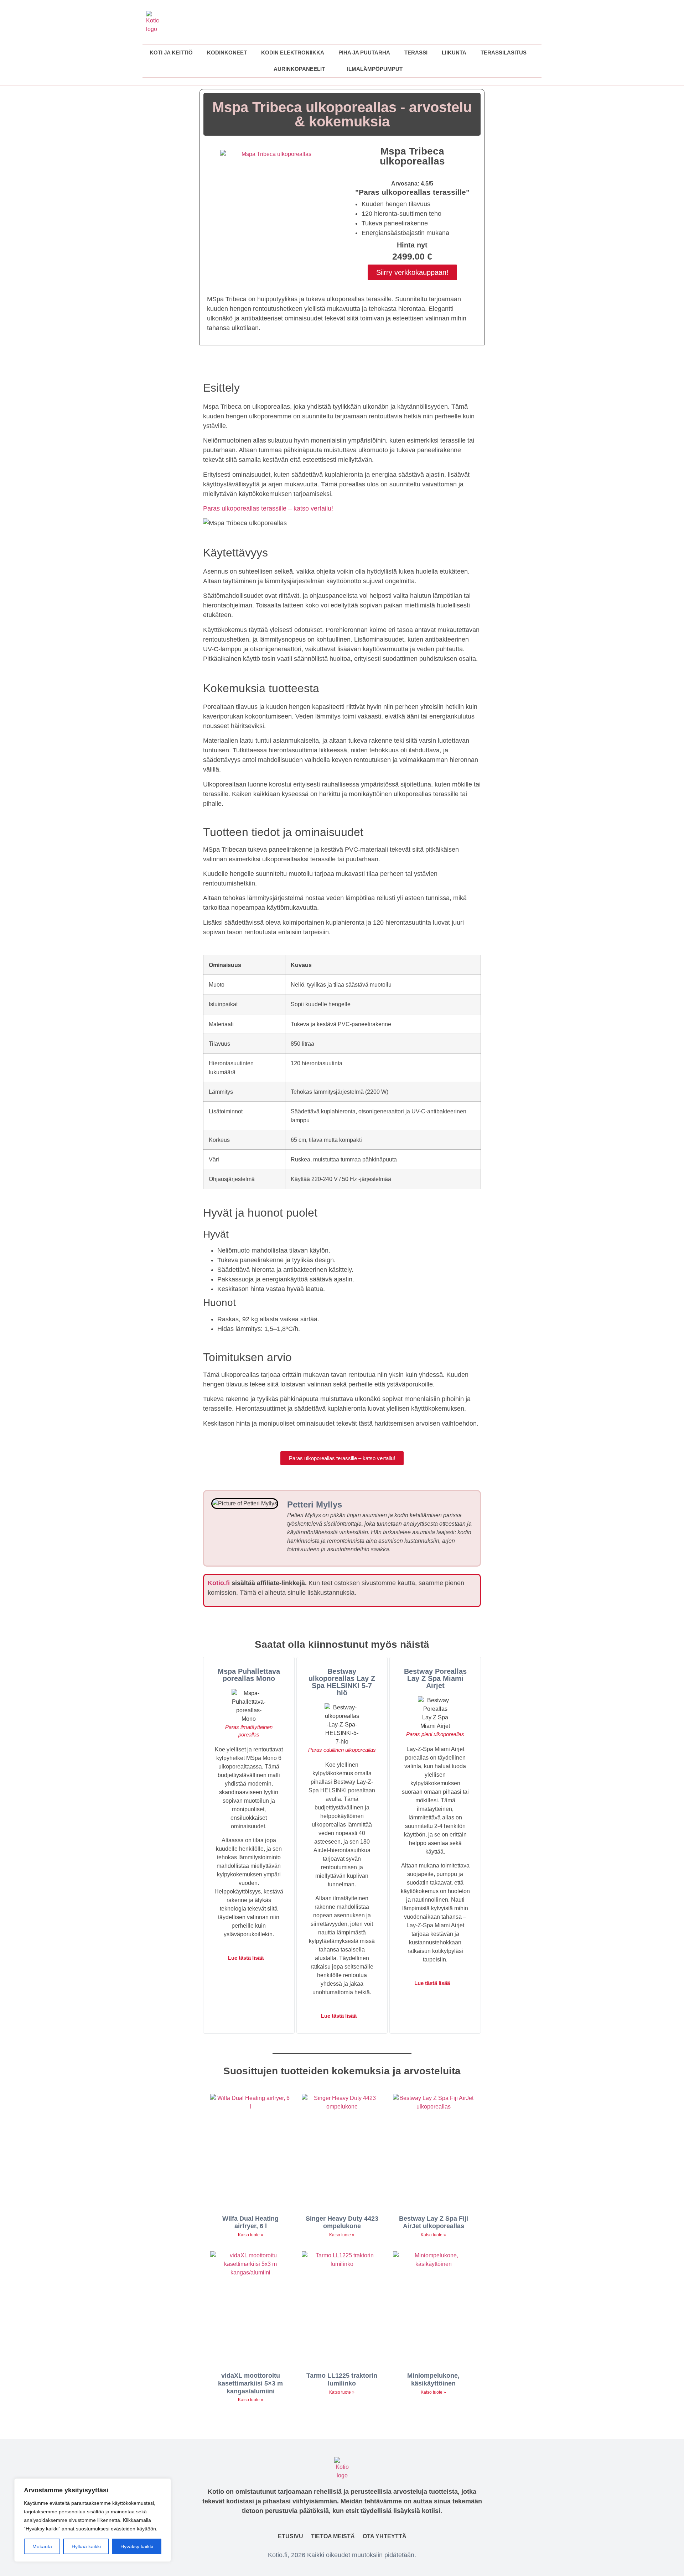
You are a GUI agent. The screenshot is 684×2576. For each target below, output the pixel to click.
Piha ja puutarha (364, 53)
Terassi (416, 53)
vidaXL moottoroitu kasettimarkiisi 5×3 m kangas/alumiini (250, 2383)
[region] (93, 2520)
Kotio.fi (219, 1583)
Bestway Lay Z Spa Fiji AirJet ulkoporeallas (434, 2222)
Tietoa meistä (333, 2536)
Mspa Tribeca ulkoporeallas (412, 156)
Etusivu (291, 2536)
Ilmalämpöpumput (375, 69)
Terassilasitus (504, 53)
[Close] (164, 2484)
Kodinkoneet (227, 53)
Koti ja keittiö (171, 53)
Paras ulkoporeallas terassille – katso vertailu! (268, 508)
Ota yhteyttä (385, 2536)
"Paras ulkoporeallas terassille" (412, 192)
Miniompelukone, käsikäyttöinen (433, 2379)
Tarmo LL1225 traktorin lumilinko (342, 2379)
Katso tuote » (251, 2235)
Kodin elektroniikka (293, 53)
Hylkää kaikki (86, 2546)
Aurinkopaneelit (299, 69)
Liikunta (454, 53)
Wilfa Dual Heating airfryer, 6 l (250, 2222)
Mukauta (42, 2546)
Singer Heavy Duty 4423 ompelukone (342, 2222)
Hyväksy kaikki (137, 2546)
